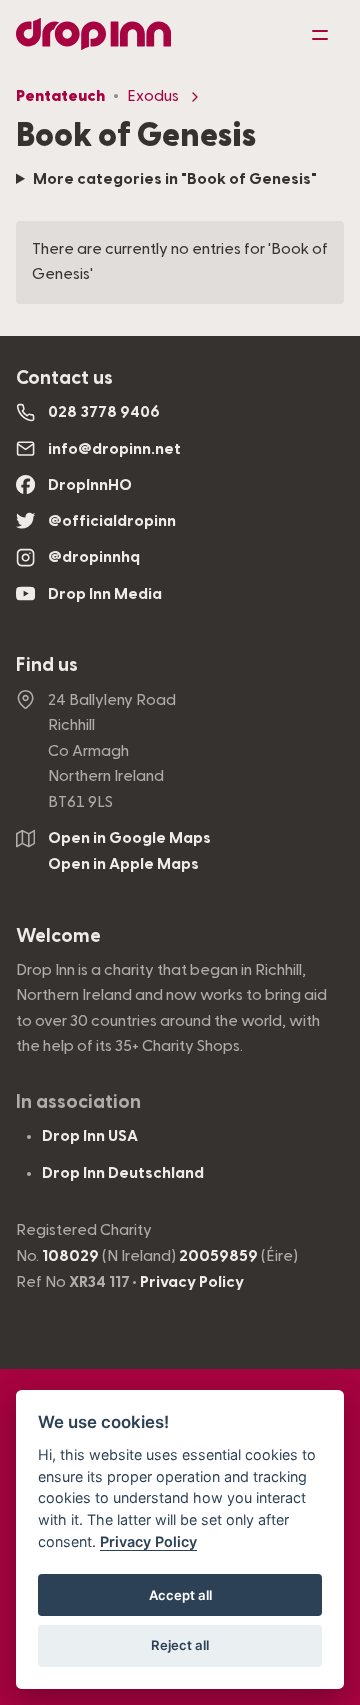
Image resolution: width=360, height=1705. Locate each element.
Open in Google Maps (129, 838)
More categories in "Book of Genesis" (175, 179)
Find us (47, 665)
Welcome (58, 936)
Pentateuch (60, 96)
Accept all (180, 1595)
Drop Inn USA (90, 1136)
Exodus (153, 96)
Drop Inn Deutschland (123, 1173)
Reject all (180, 1645)
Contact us (64, 378)
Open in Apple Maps (123, 864)
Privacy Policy (192, 1282)
